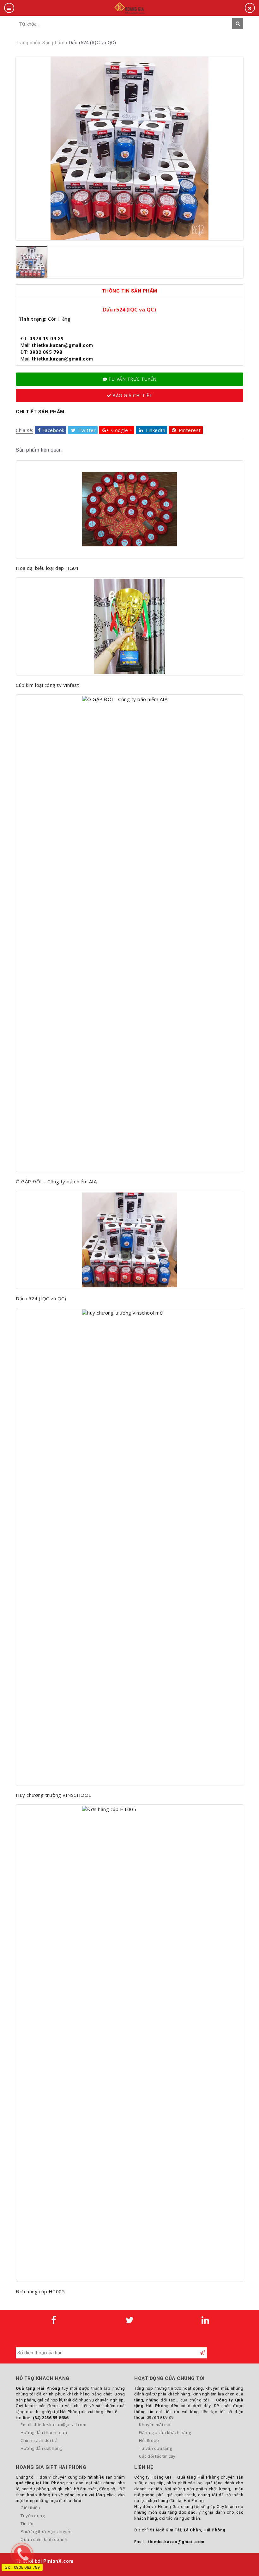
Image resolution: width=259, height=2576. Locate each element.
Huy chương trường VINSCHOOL (54, 1795)
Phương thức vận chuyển (46, 2531)
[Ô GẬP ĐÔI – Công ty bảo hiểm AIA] (129, 933)
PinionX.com (58, 2561)
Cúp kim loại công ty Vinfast (47, 685)
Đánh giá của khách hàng (165, 2432)
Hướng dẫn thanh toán (44, 2432)
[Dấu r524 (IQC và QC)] (129, 1240)
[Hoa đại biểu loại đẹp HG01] (129, 509)
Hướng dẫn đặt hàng (41, 2448)
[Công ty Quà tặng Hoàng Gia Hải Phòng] (129, 7)
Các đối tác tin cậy (157, 2456)
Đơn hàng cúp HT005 (40, 2291)
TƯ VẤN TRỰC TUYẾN (133, 379)
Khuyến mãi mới (155, 2425)
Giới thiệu (30, 2508)
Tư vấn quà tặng (156, 2448)
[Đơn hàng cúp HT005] (129, 2043)
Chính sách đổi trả (39, 2440)
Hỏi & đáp (149, 2440)
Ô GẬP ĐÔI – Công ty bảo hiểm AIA (56, 1181)
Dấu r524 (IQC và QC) (41, 1298)
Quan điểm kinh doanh (44, 2539)
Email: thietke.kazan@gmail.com (53, 2425)
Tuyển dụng (33, 2516)
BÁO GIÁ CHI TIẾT (132, 395)
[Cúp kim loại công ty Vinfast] (129, 626)
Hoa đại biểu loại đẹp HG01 (47, 568)
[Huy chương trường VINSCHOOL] (129, 1547)
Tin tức (27, 2524)
